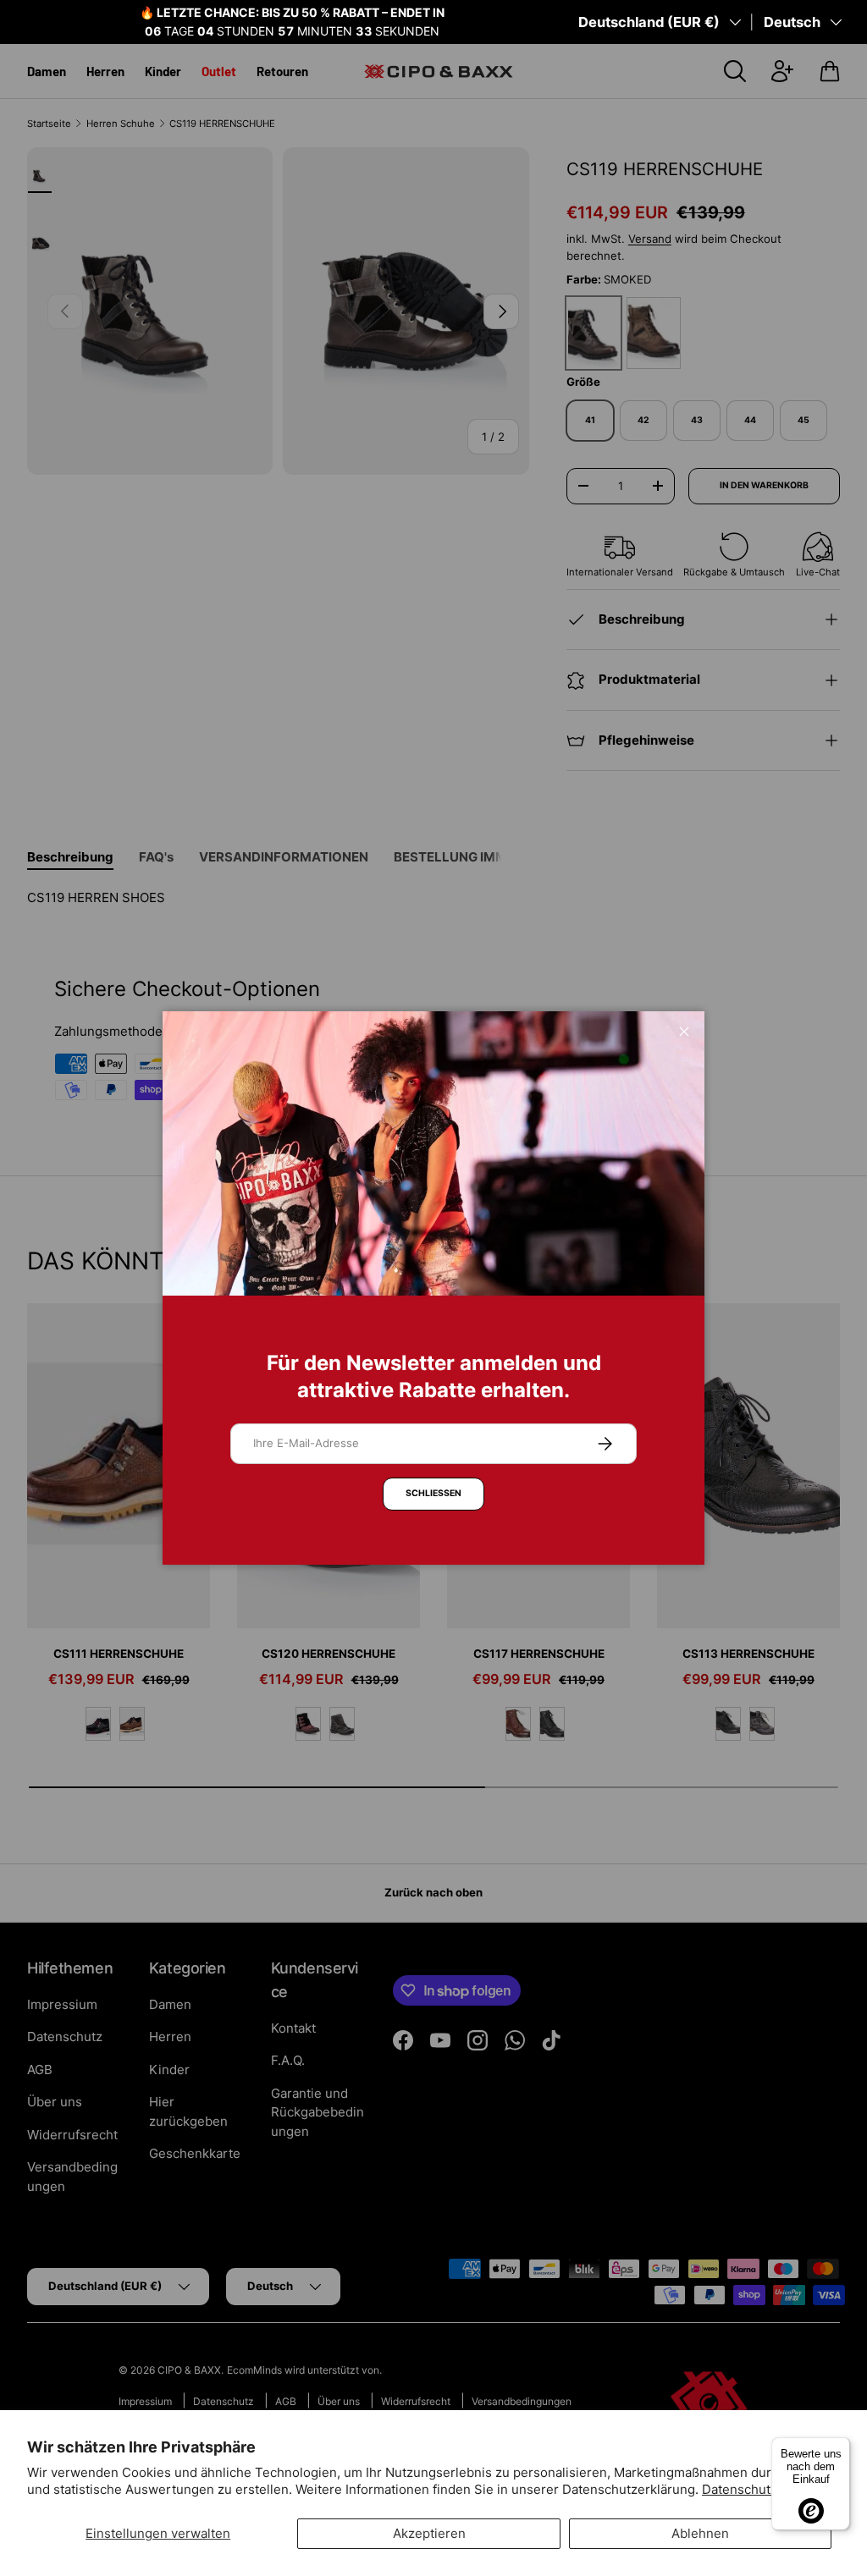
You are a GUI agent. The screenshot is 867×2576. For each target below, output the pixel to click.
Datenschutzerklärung (768, 2489)
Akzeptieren (429, 2533)
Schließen (433, 1493)
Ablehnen (700, 2533)
